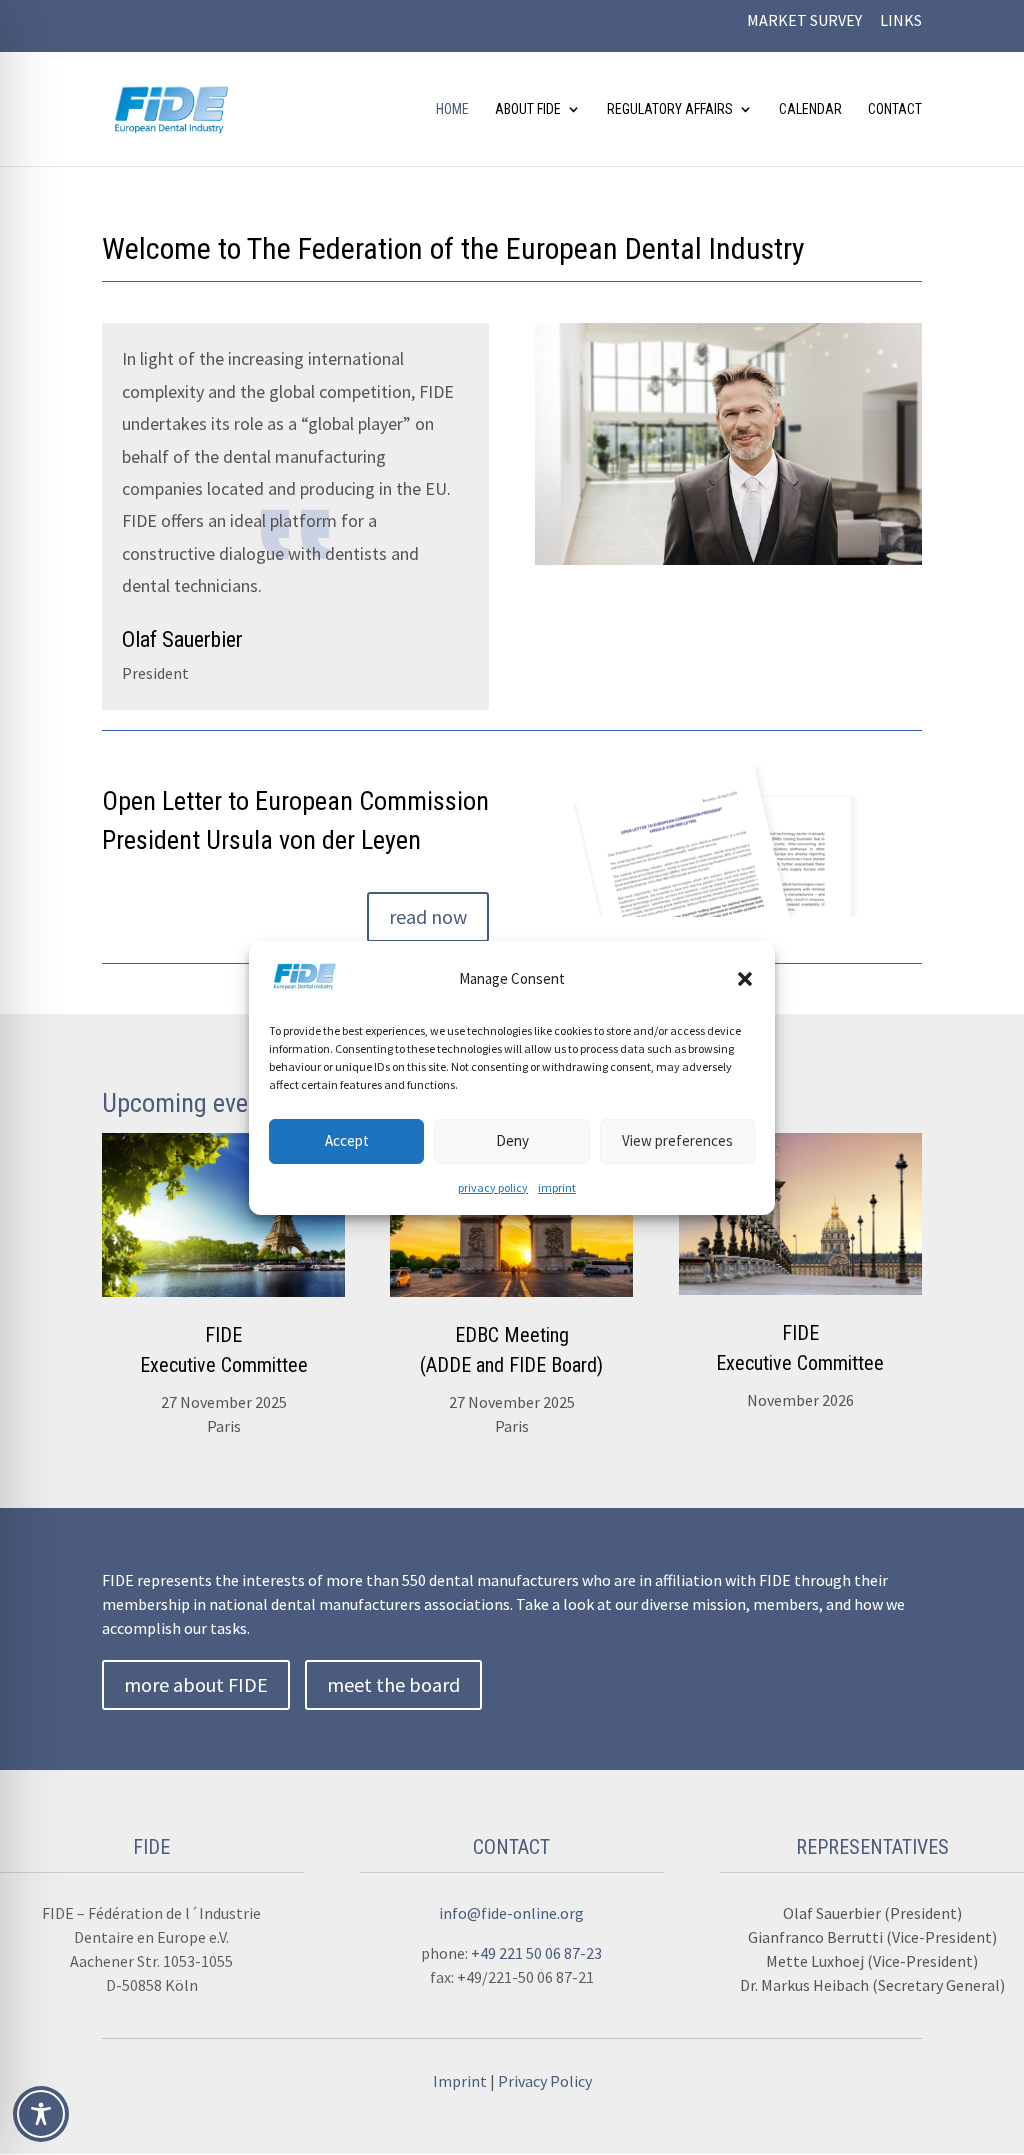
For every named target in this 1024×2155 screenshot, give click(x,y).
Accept (347, 1140)
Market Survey (804, 21)
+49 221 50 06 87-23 (536, 1953)
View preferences (677, 1140)
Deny (512, 1140)
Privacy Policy (545, 2081)
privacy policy (493, 1187)
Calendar (810, 109)
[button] (745, 979)
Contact (895, 109)
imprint (557, 1187)
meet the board (393, 1684)
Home (452, 109)
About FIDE (528, 109)
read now (428, 916)
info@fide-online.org (511, 1913)
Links (901, 21)
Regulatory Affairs (670, 109)
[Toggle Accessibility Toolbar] (41, 2114)
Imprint (461, 2081)
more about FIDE (196, 1684)
